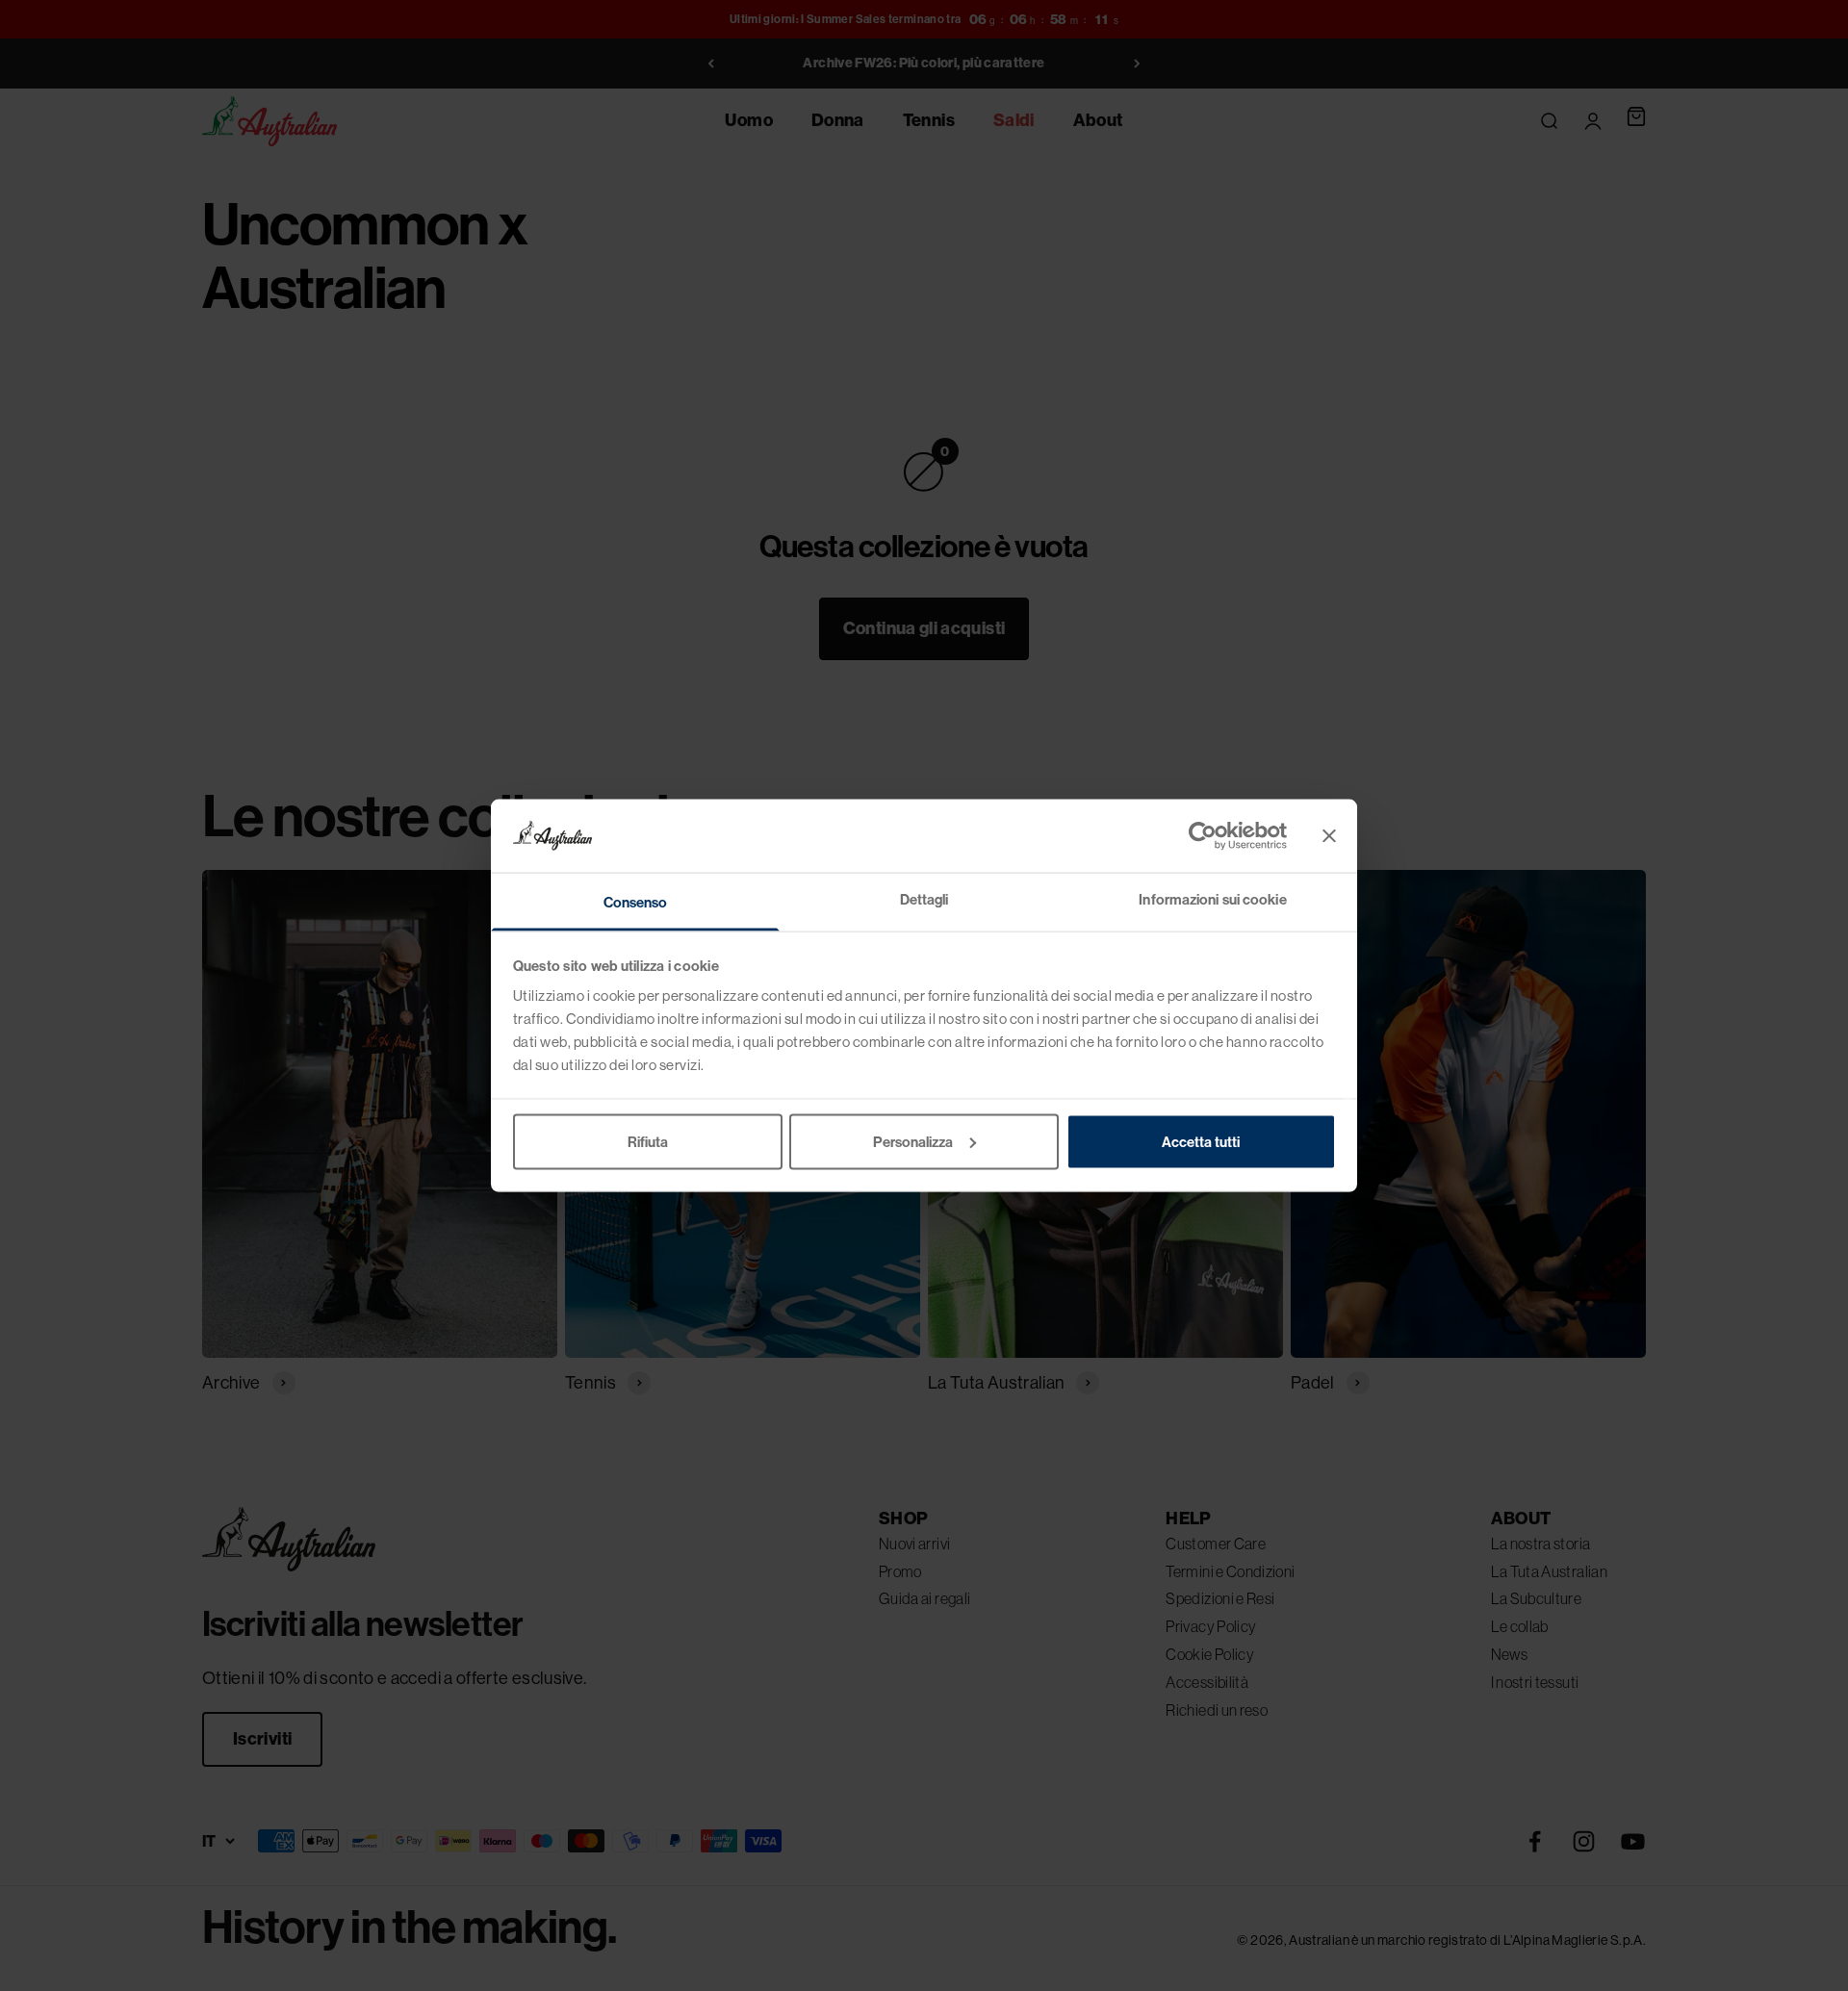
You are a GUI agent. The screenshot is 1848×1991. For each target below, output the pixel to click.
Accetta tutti (1201, 1141)
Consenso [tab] (636, 902)
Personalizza (913, 1141)
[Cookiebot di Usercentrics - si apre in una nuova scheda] (1203, 835)
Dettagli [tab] (924, 899)
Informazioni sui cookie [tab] (1212, 899)
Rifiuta (648, 1141)
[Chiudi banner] (1329, 835)
